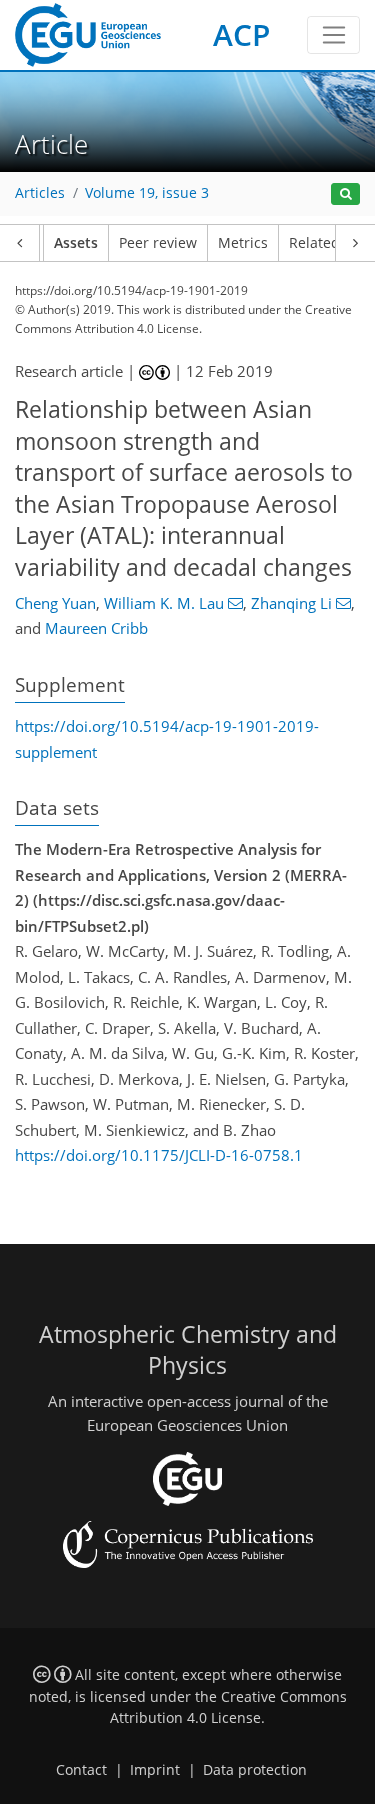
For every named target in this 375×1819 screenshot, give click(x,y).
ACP (241, 34)
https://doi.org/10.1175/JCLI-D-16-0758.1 (159, 1155)
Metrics (243, 243)
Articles (40, 193)
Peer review (158, 243)
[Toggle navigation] (333, 35)
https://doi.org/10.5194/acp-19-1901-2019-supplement (167, 739)
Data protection (255, 1770)
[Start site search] (345, 194)
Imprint (155, 1770)
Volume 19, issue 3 (147, 193)
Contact (81, 1770)
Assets (76, 243)
